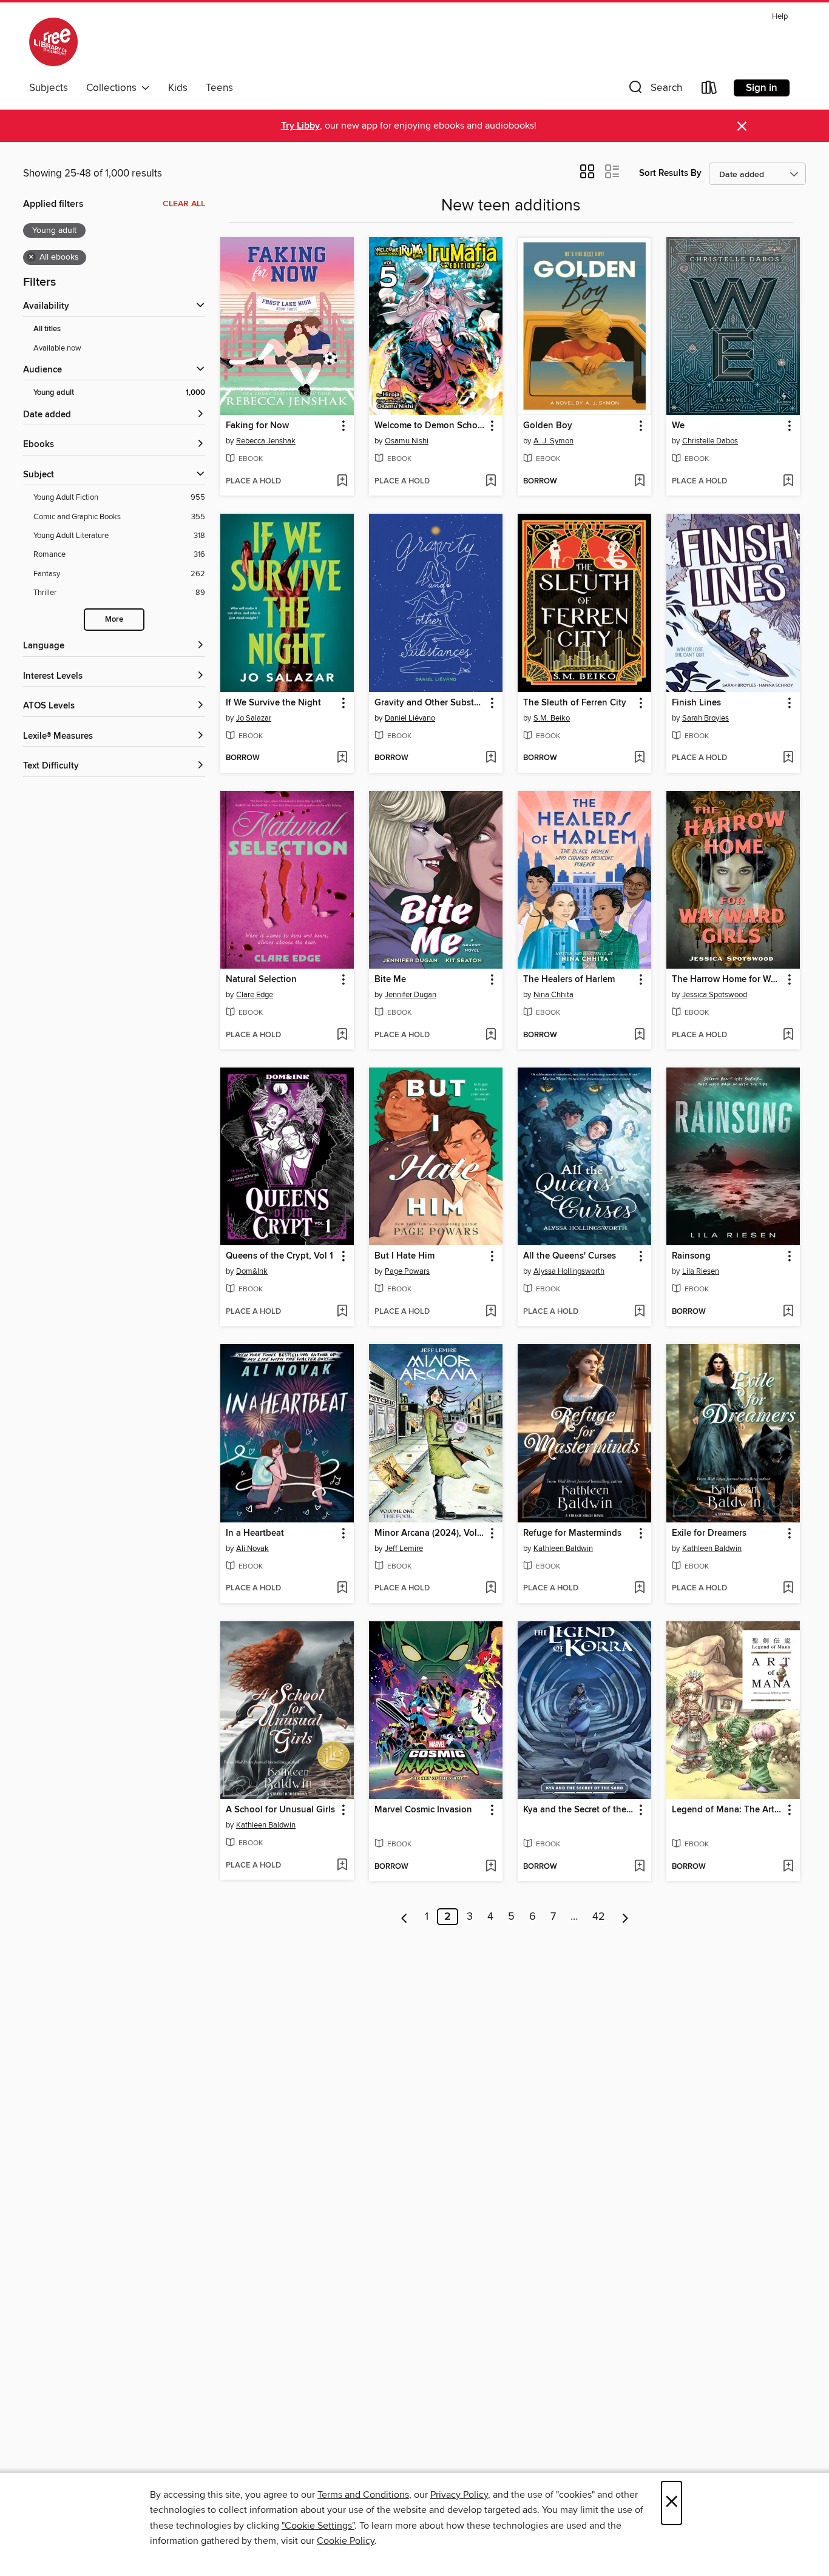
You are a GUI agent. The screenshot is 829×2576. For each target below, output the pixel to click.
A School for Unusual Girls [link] (280, 1810)
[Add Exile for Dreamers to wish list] (788, 1589)
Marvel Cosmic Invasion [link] (423, 1810)
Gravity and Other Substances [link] (430, 703)
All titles (47, 329)
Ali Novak (252, 1549)
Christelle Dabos (710, 441)
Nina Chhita (553, 995)
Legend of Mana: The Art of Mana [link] (727, 1810)
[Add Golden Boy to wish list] (639, 482)
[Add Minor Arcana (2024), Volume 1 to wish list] (491, 1589)
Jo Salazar (254, 718)
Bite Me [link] (390, 980)
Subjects (49, 88)
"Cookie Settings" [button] (318, 2526)
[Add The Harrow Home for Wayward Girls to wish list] (788, 1035)
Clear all (184, 204)
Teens (219, 88)
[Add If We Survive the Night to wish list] (342, 758)
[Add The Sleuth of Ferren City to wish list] (639, 758)
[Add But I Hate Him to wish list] (491, 1312)
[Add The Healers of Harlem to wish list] (639, 1035)
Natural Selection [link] (261, 980)
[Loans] (709, 90)
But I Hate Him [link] (404, 1256)
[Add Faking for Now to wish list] (342, 482)
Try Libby (300, 126)
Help (780, 17)
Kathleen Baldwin (563, 1549)
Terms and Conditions (363, 2495)
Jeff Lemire (404, 1549)
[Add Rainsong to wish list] (788, 1312)
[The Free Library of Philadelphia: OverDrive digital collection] (53, 42)
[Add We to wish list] (788, 482)
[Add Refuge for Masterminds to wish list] (639, 1589)
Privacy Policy (459, 2495)
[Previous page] (404, 1917)
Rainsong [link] (691, 1256)
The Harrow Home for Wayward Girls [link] (727, 980)
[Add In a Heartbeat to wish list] (342, 1589)
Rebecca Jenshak (266, 441)
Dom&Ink (252, 1271)
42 (599, 1917)
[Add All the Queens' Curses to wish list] (639, 1312)
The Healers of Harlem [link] (569, 980)
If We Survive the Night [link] (273, 703)
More (114, 620)
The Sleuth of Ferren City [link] (575, 703)
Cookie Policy (346, 2541)
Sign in (762, 88)
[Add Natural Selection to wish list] (342, 1035)
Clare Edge (255, 995)
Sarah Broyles (705, 718)
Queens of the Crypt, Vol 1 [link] (279, 1256)
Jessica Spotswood (715, 995)
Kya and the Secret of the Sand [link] (579, 1810)
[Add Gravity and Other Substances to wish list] (491, 758)
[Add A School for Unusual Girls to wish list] (342, 1866)
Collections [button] (114, 88)
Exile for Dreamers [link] (709, 1533)
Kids (178, 88)
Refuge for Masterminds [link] (572, 1533)
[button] (654, 90)
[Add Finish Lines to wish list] (788, 758)
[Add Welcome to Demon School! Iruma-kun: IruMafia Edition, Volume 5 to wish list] (491, 482)
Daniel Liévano (410, 718)
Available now (57, 348)
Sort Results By (670, 173)
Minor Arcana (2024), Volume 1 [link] (430, 1533)
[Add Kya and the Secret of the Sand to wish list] (639, 1867)
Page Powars (407, 1271)
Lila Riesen (701, 1271)
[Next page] (625, 1917)
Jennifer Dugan (411, 995)
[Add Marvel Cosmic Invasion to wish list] (491, 1867)
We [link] (678, 426)
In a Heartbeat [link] (255, 1533)
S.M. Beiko (552, 718)
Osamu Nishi (407, 441)
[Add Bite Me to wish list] (491, 1035)
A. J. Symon (553, 441)
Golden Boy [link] (548, 426)
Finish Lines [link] (696, 703)
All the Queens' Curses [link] (570, 1256)
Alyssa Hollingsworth (569, 1271)
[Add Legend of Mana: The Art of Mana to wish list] (788, 1867)
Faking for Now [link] (257, 426)
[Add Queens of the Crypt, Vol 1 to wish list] (342, 1312)
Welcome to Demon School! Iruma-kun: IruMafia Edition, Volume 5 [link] (430, 426)
